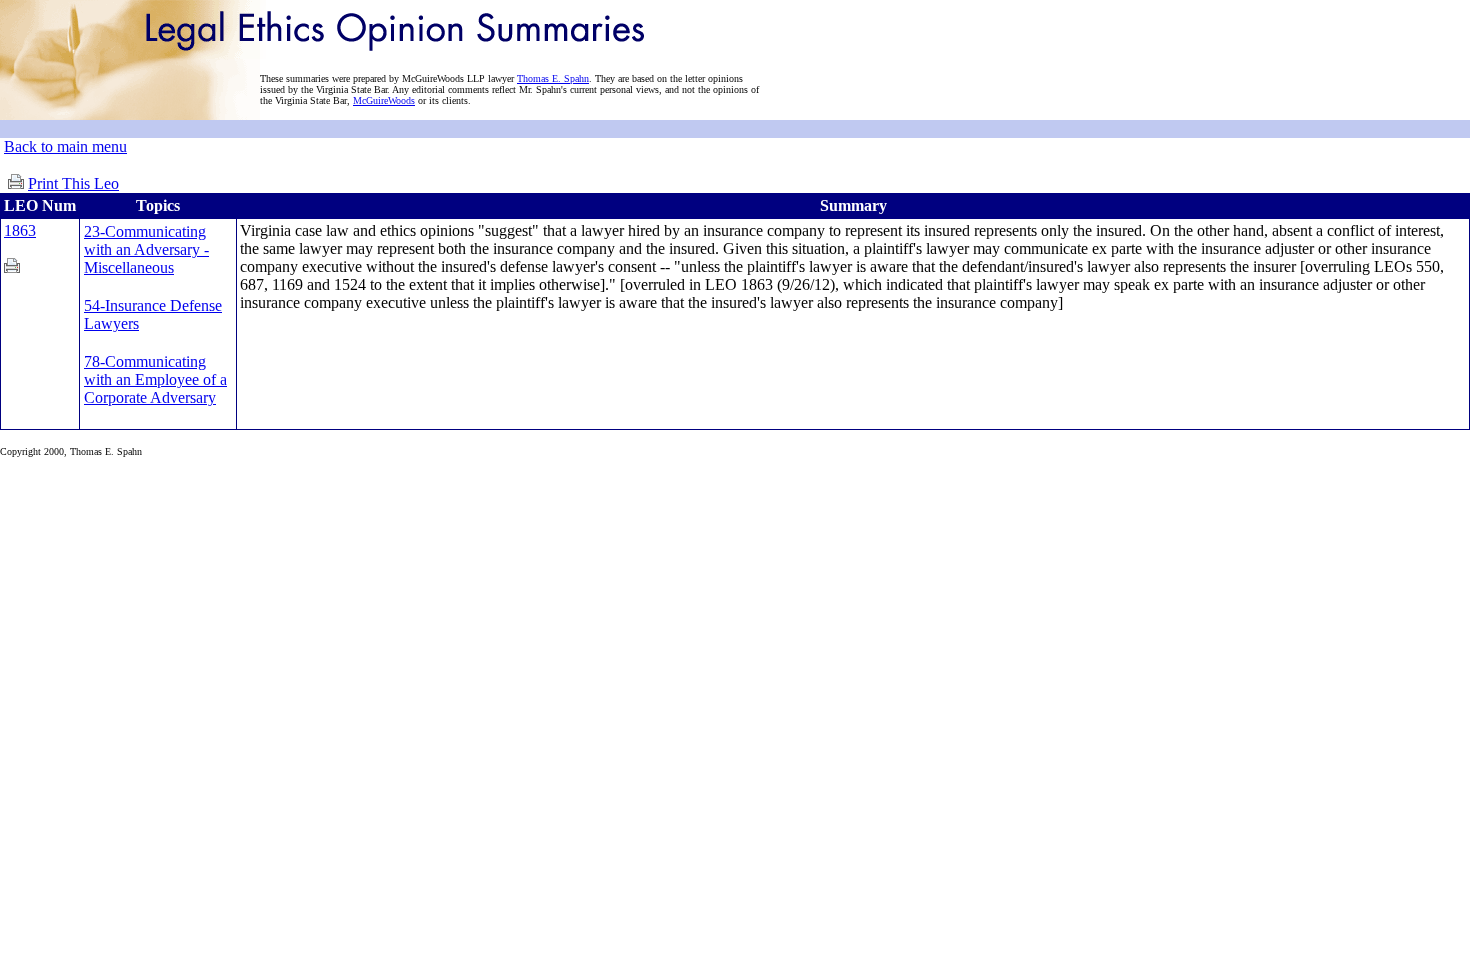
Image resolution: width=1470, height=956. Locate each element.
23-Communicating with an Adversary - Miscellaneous (146, 249)
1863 (20, 230)
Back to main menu (65, 146)
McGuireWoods (384, 100)
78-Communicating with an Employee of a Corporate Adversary (155, 379)
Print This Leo (73, 183)
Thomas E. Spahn (553, 78)
